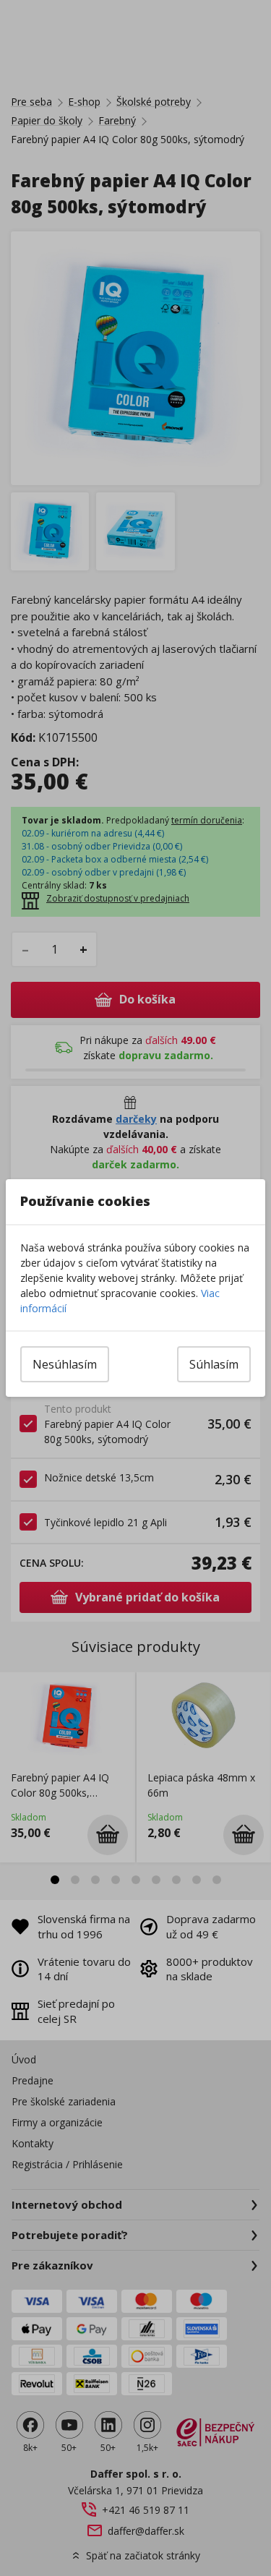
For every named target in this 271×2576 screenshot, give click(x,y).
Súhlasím (214, 1364)
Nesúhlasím (65, 1364)
